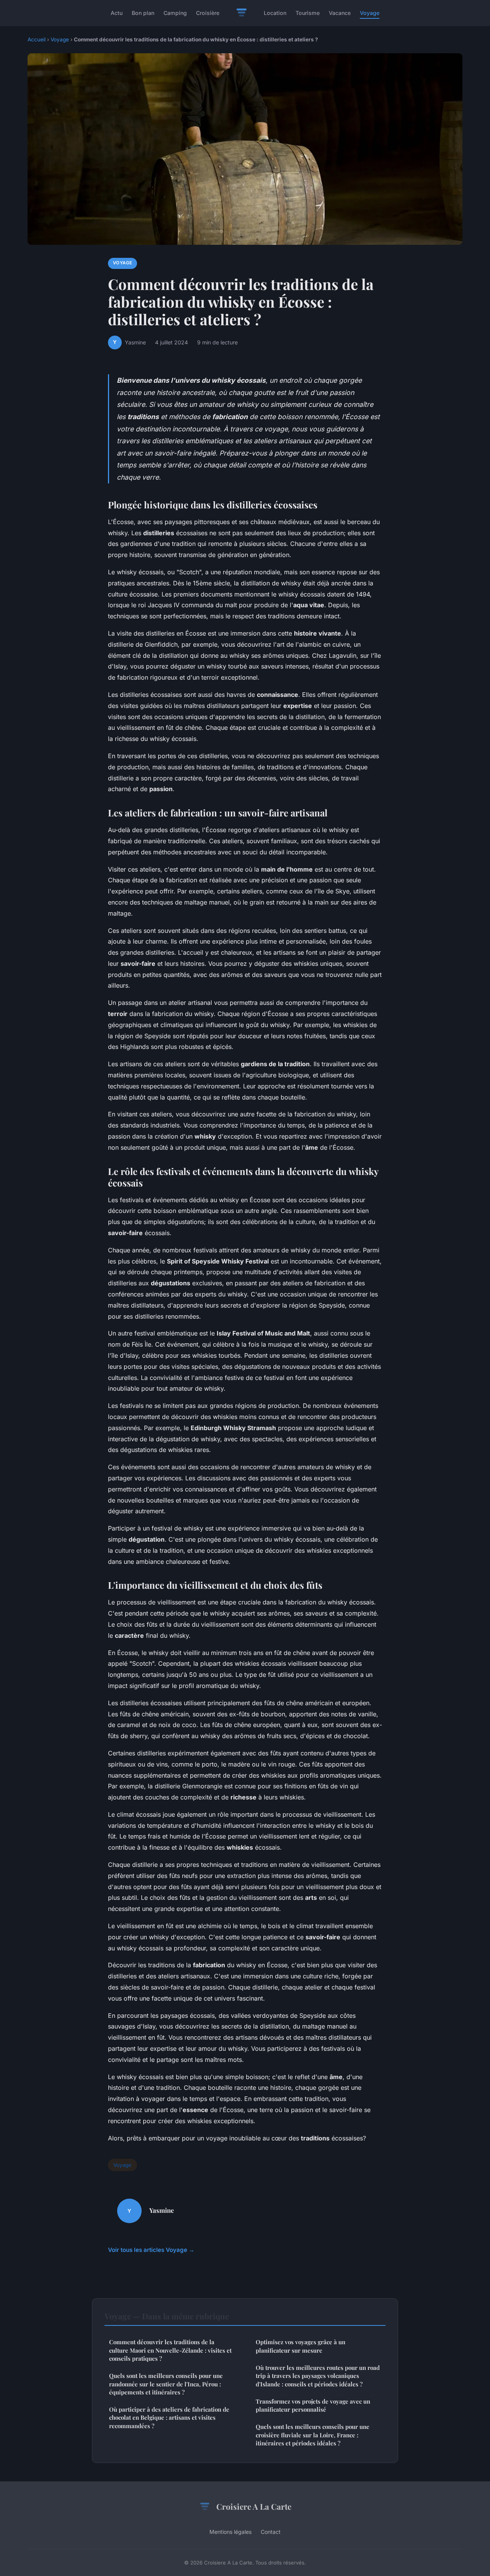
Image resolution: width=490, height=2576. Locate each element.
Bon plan (143, 13)
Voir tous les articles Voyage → (151, 2250)
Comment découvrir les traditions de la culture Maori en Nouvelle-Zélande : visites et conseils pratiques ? (170, 2350)
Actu (117, 13)
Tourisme (308, 13)
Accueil (37, 39)
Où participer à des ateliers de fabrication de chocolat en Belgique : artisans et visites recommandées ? (169, 2418)
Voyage (370, 13)
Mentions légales (230, 2532)
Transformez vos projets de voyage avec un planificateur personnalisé (313, 2405)
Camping (175, 13)
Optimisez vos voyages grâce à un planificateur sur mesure (301, 2346)
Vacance (340, 13)
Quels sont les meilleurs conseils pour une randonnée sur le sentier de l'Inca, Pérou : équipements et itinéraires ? (166, 2384)
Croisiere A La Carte (254, 2506)
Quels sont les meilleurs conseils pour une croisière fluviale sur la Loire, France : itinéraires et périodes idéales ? (313, 2435)
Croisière (208, 13)
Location (275, 13)
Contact (271, 2532)
